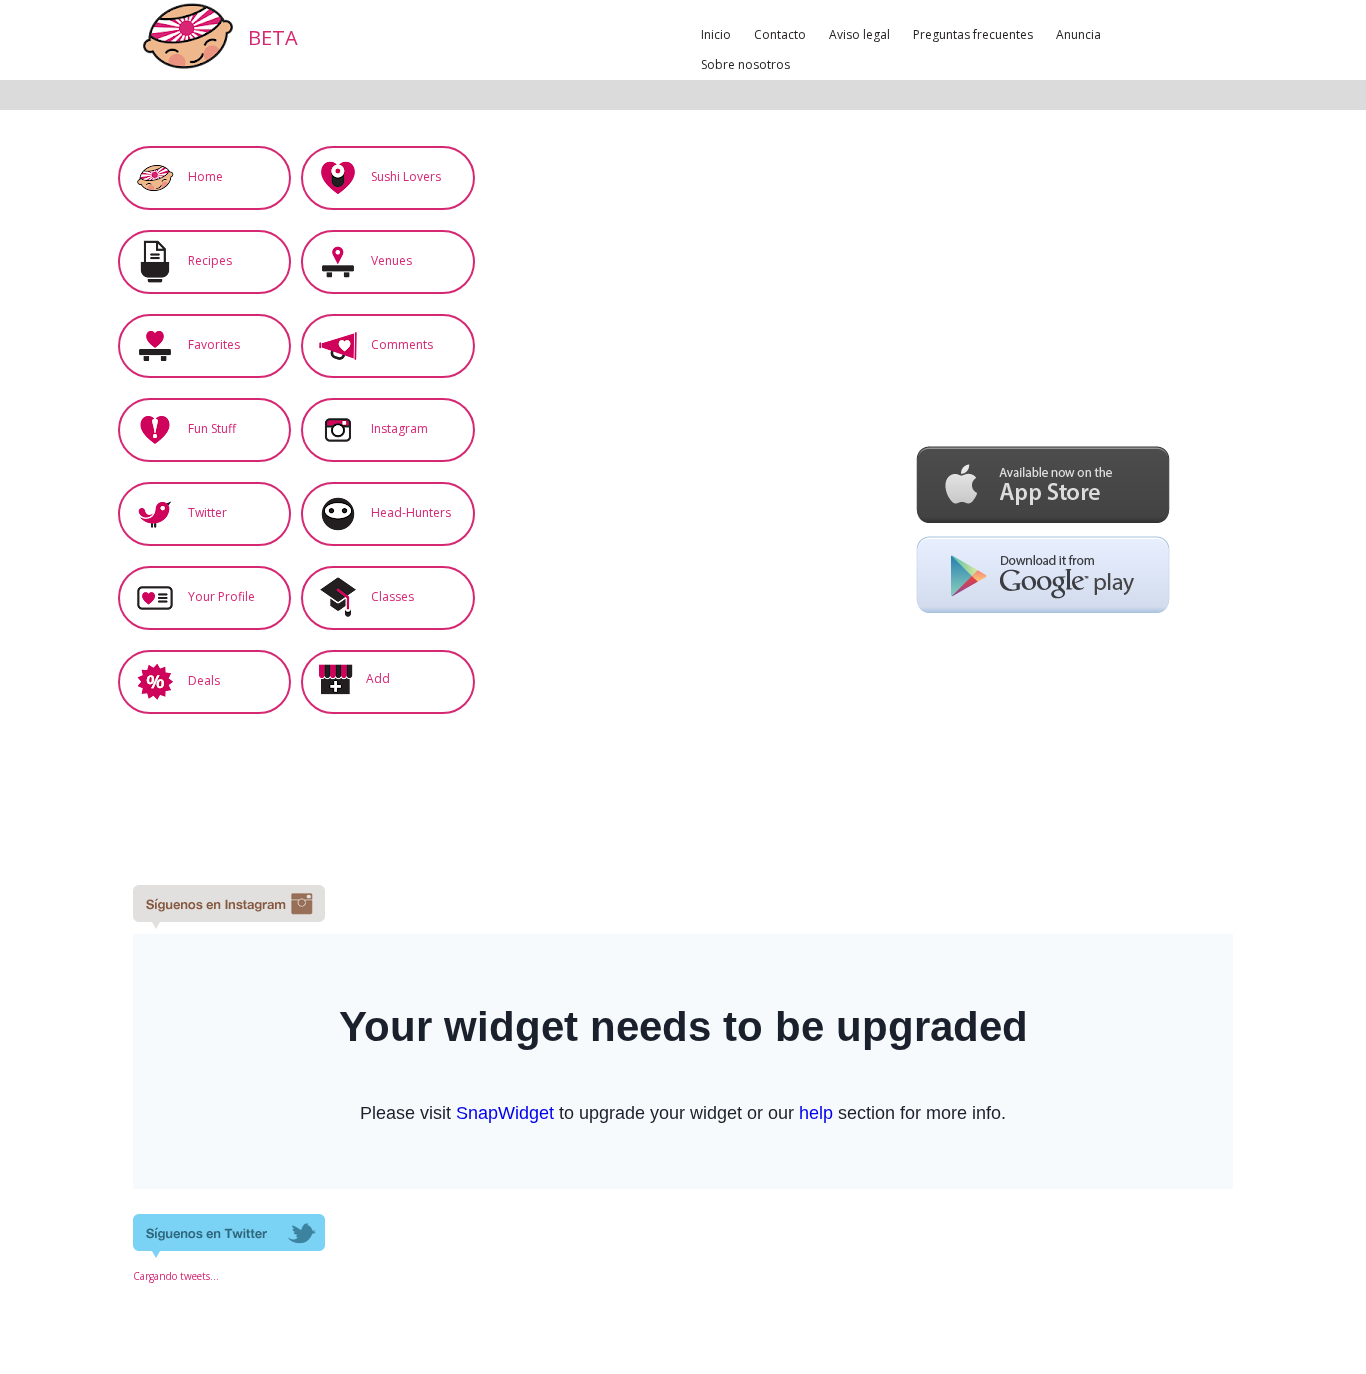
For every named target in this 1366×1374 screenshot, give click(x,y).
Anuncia (1078, 34)
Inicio (716, 34)
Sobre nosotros (745, 64)
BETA (270, 37)
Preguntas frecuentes (973, 34)
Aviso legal (859, 34)
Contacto (780, 34)
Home (204, 176)
